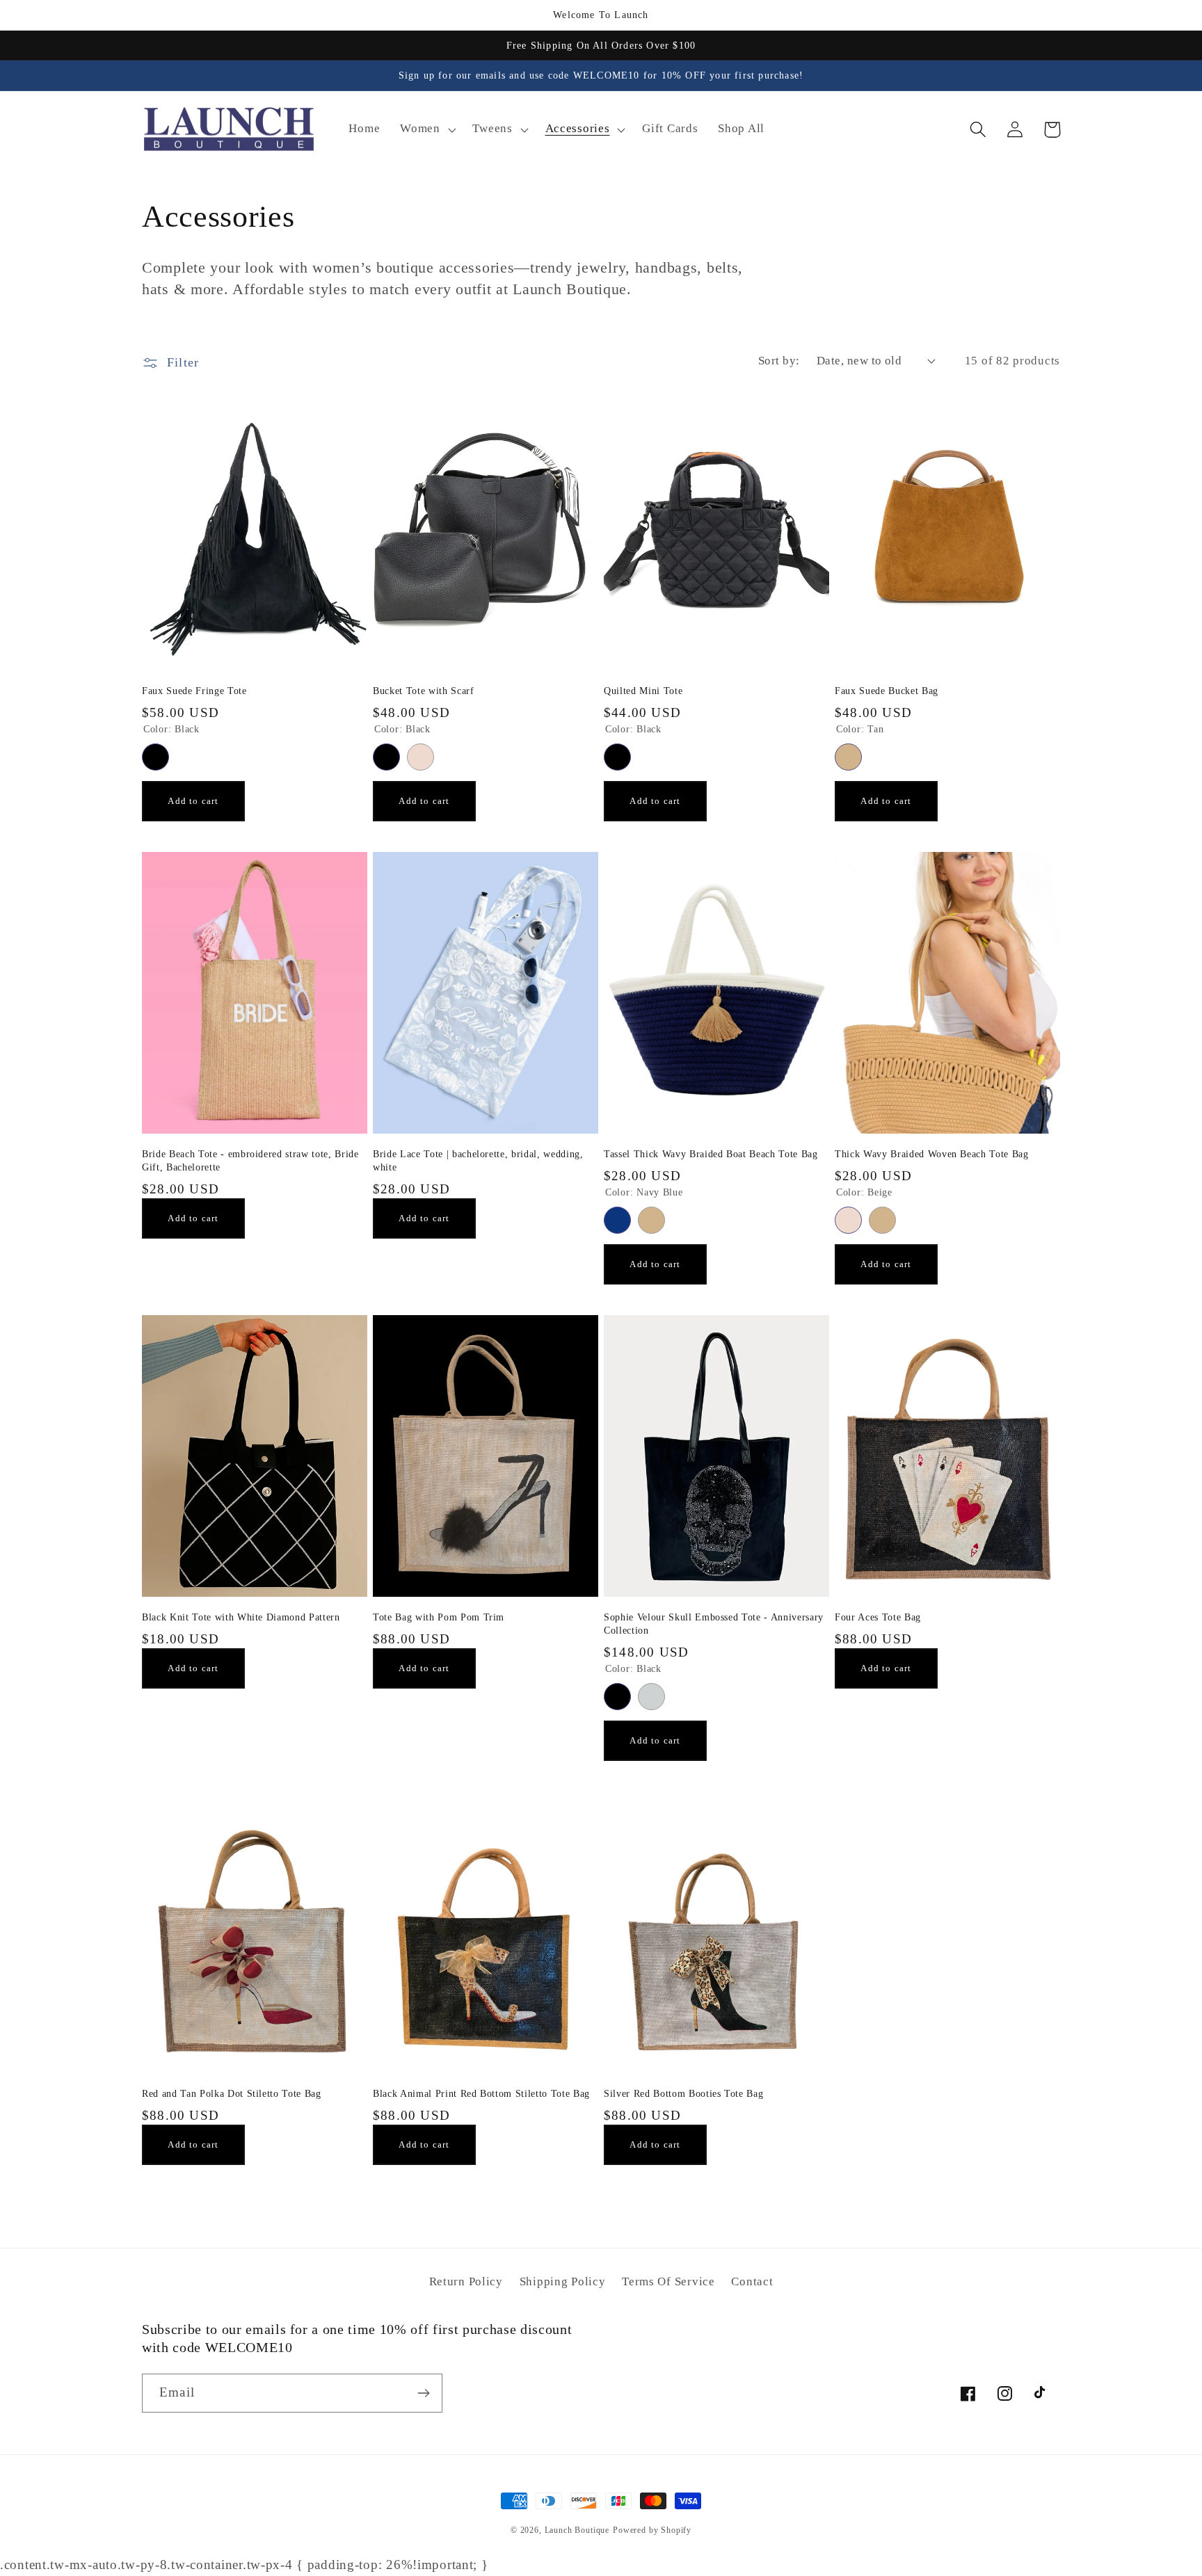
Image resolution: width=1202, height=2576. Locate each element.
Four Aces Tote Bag (878, 1617)
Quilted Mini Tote (643, 691)
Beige (420, 757)
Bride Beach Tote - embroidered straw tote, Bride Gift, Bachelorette (250, 1160)
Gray (651, 1697)
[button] (426, 129)
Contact (752, 2281)
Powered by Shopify (652, 2530)
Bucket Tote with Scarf (424, 691)
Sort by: (779, 361)
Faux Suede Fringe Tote (194, 691)
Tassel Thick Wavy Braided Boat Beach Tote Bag (711, 1154)
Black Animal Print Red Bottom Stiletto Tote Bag (481, 2093)
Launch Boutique (577, 2530)
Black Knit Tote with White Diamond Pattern (241, 1617)
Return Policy (466, 2281)
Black (155, 757)
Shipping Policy (563, 2281)
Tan (848, 757)
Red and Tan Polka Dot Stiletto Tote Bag (232, 2093)
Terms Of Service (668, 2281)
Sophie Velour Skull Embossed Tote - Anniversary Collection (714, 1624)
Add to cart (193, 801)
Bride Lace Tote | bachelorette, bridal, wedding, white (478, 1160)
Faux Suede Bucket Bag (887, 691)
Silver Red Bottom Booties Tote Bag (683, 2093)
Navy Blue (617, 1220)
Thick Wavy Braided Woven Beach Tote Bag (932, 1154)
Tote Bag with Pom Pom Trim (439, 1617)
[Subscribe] (423, 2393)
